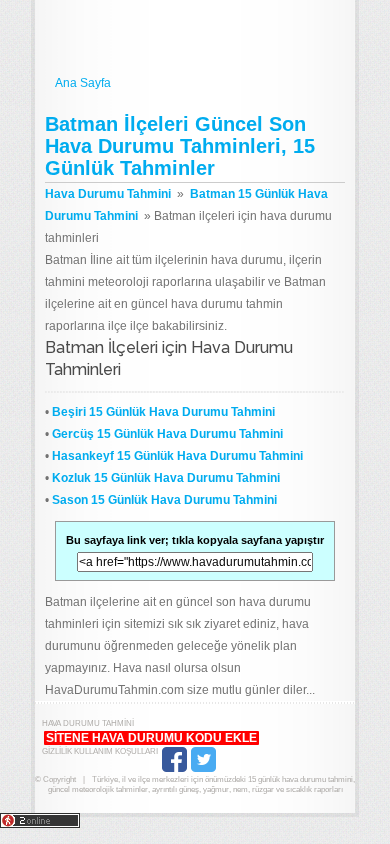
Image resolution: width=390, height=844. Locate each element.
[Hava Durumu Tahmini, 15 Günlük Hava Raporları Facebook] (174, 769)
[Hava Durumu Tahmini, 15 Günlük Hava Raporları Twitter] (203, 769)
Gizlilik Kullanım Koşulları (100, 751)
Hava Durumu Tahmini (195, 38)
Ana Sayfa (83, 83)
